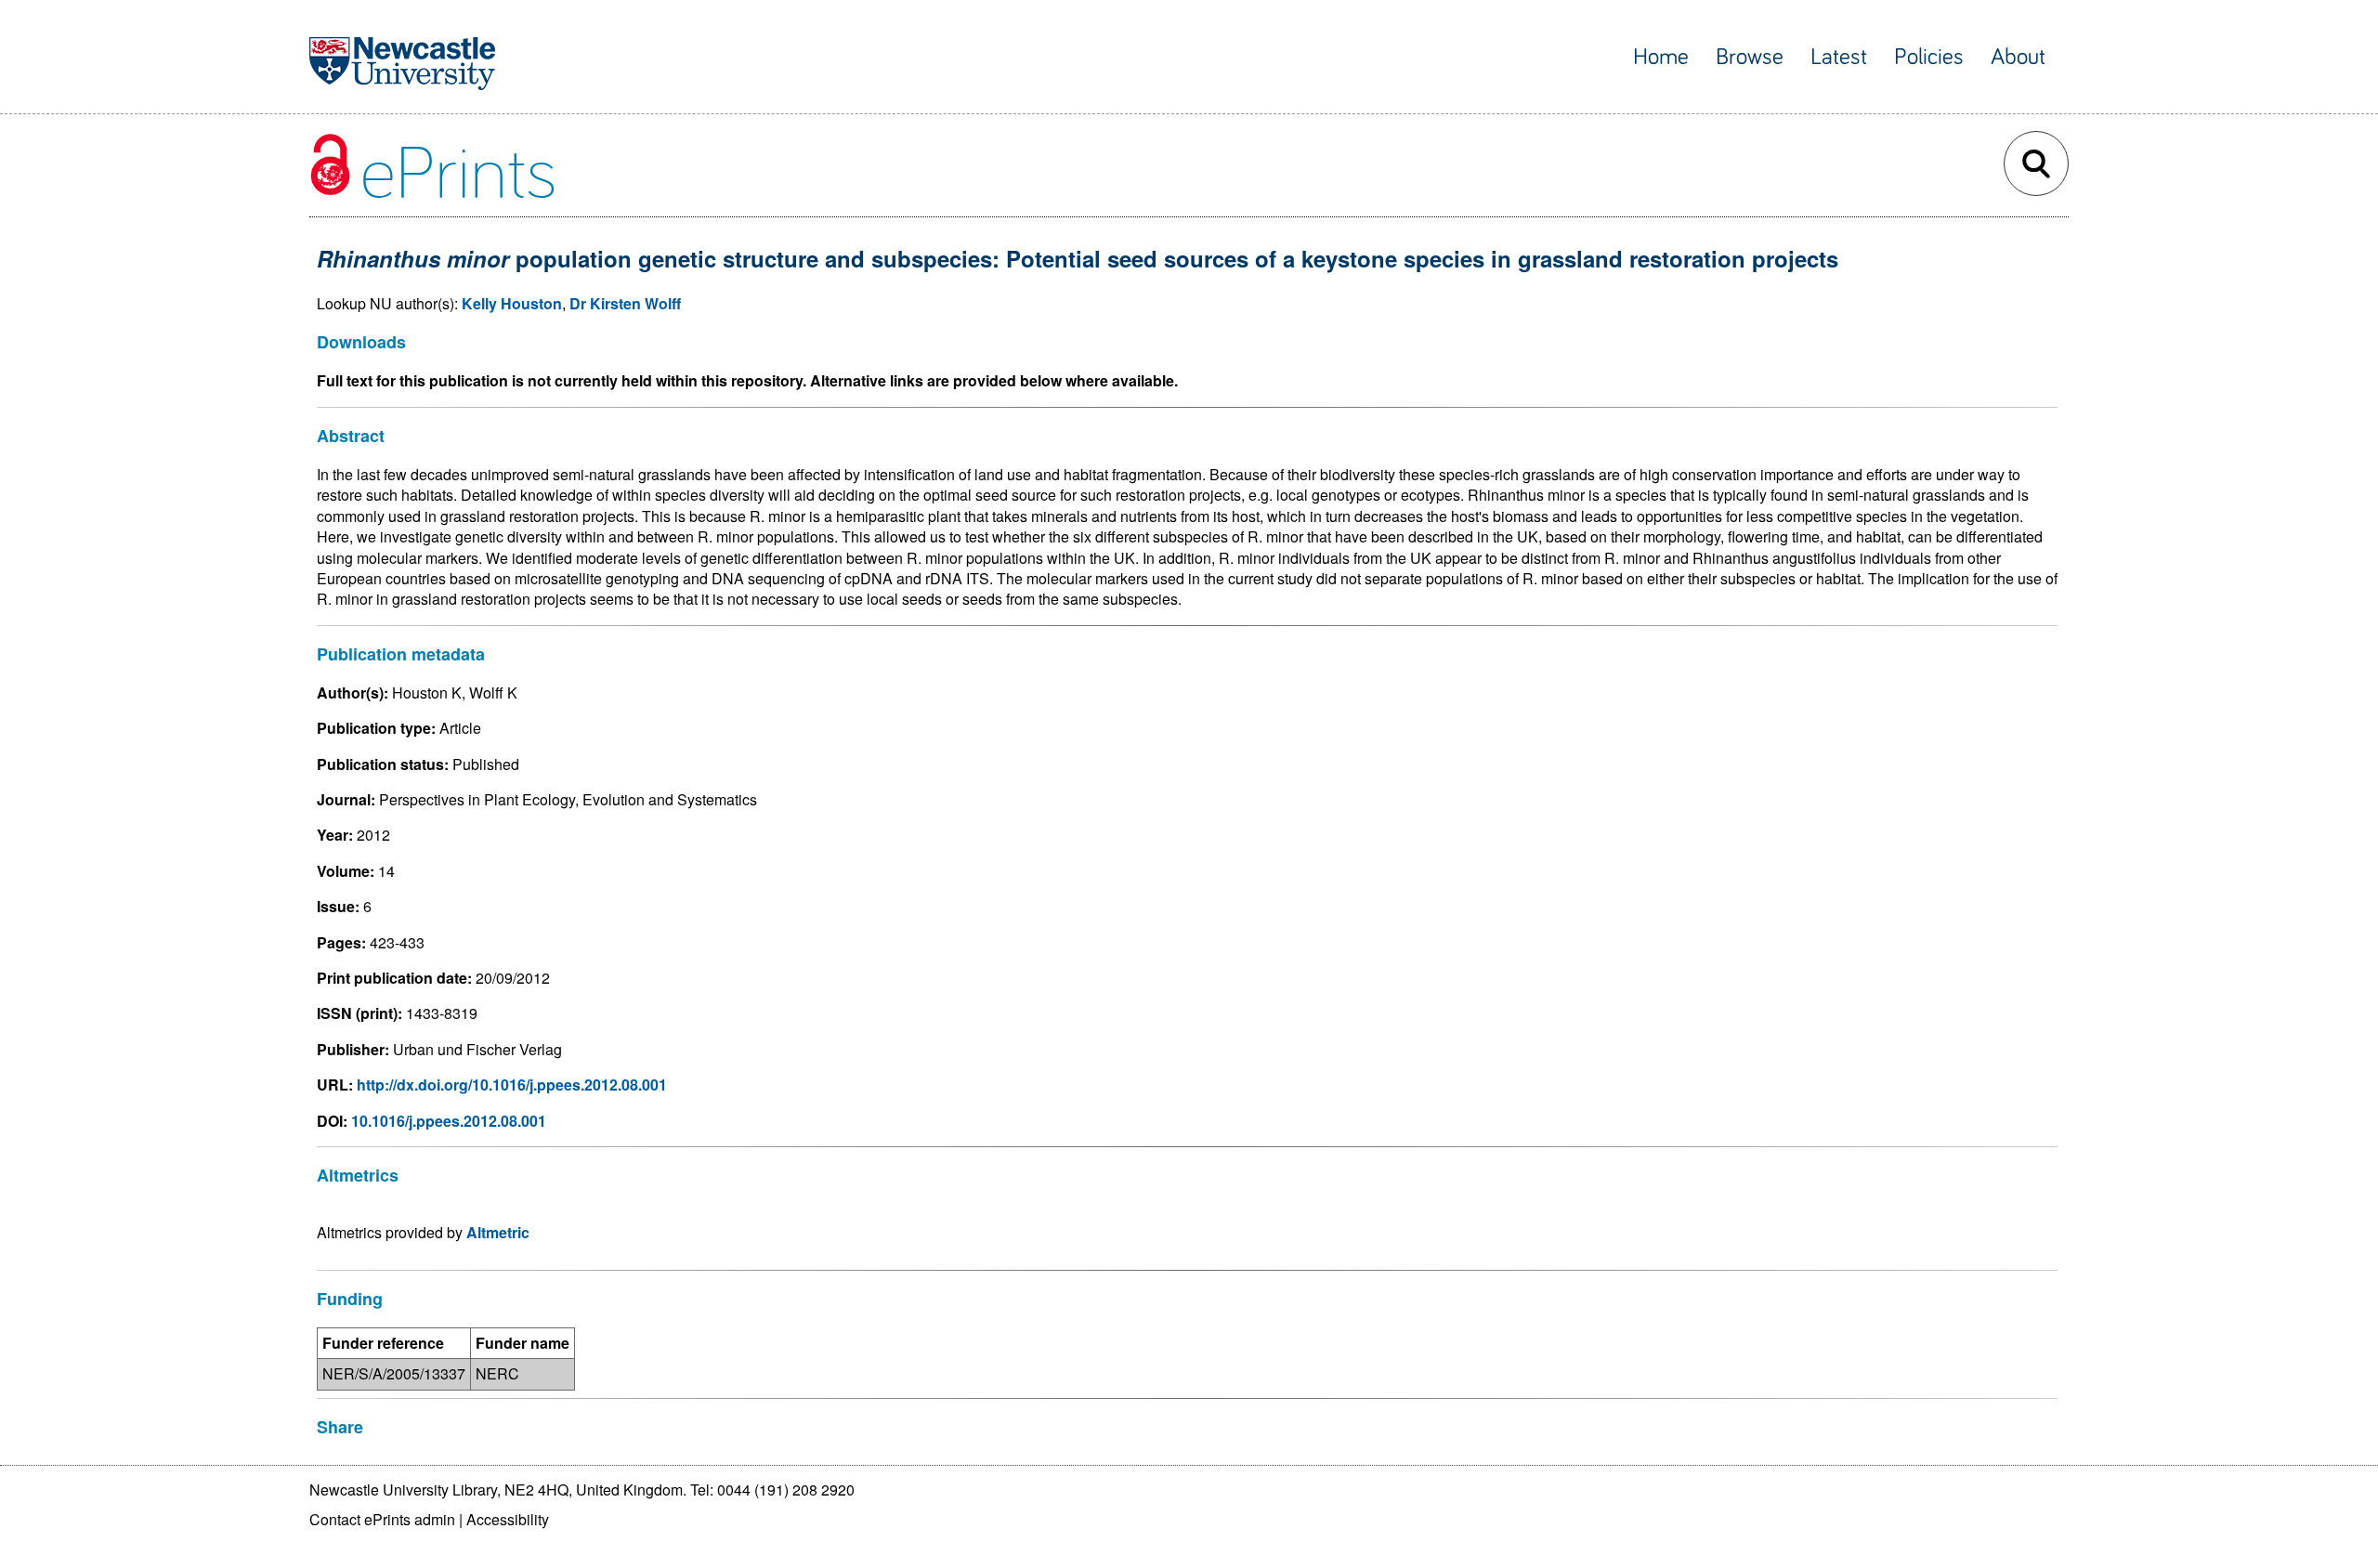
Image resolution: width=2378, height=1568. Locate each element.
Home (1661, 57)
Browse (1750, 57)
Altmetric (498, 1232)
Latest (1839, 57)
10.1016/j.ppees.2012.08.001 (449, 1121)
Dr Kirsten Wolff (625, 303)
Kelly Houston (512, 303)
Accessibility (508, 1519)
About (2018, 57)
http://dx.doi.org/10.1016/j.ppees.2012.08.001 (512, 1085)
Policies (1929, 57)
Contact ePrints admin (382, 1519)
